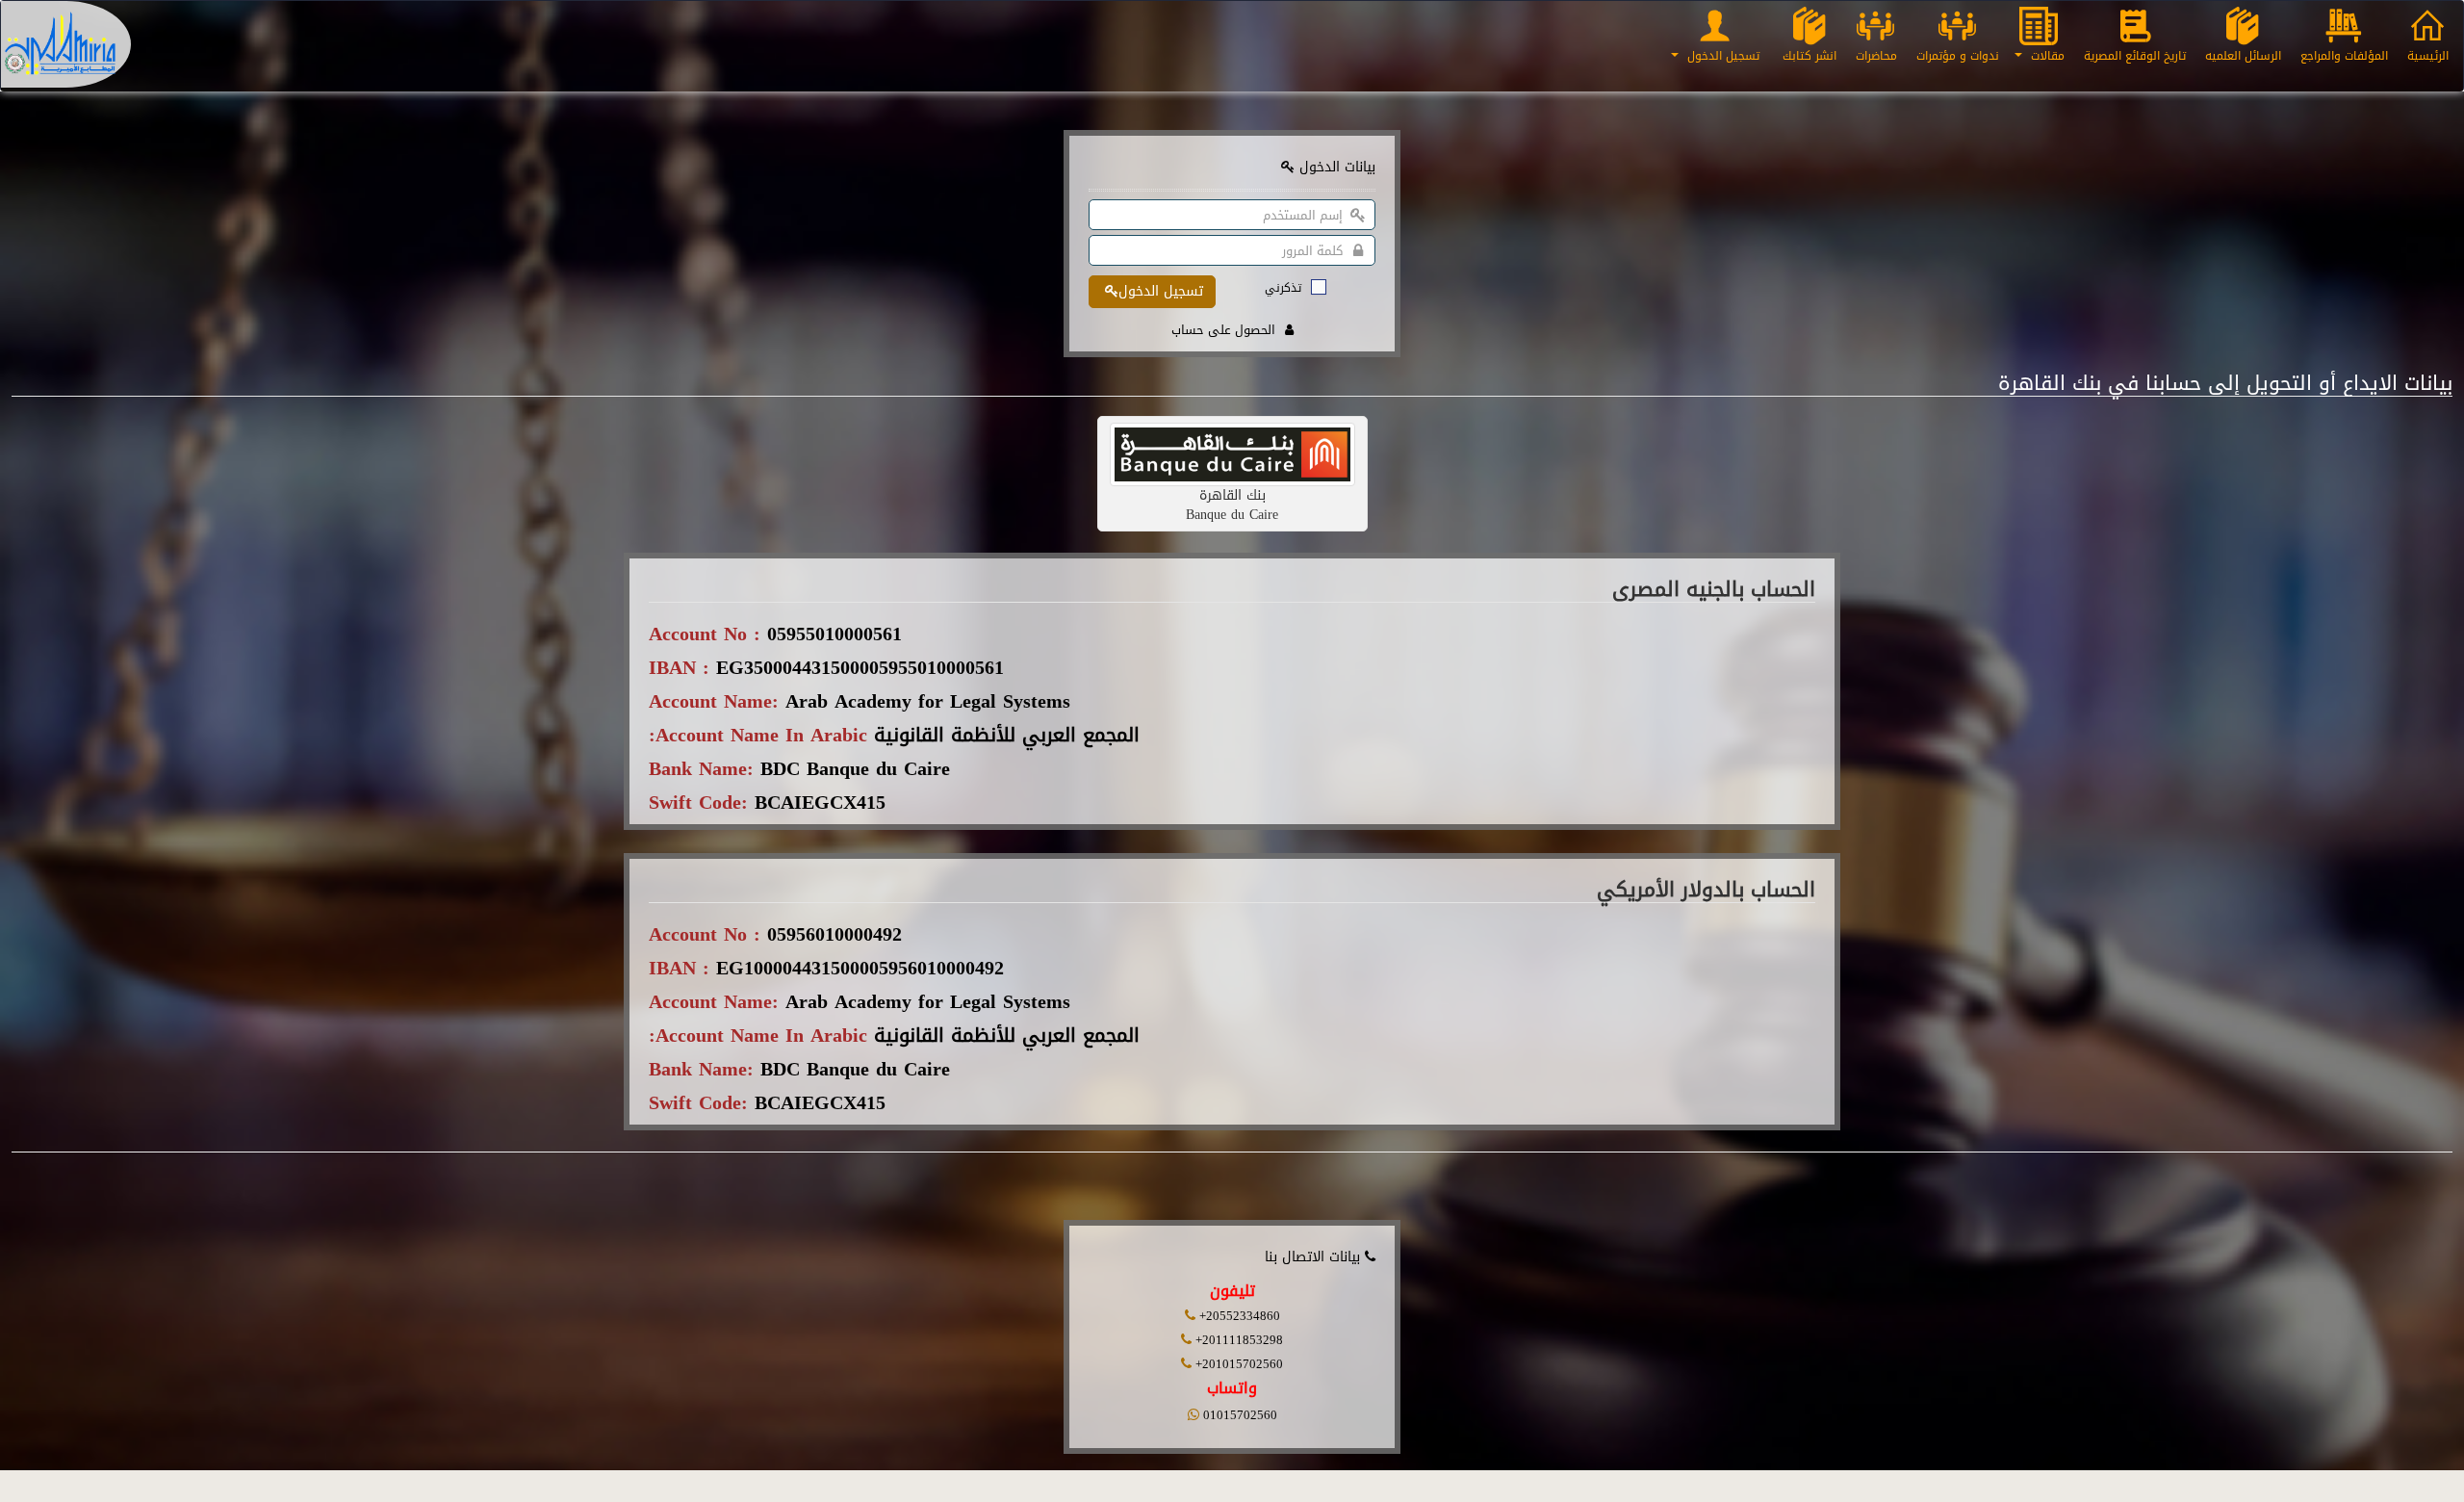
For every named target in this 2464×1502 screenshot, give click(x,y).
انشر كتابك (1809, 56)
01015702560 (1238, 1415)
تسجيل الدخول (1721, 56)
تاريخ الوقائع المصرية (2135, 56)
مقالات (2046, 56)
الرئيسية (2428, 56)
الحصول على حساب (1223, 330)
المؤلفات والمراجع (2344, 56)
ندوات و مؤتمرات (1958, 56)
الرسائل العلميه (2243, 56)
